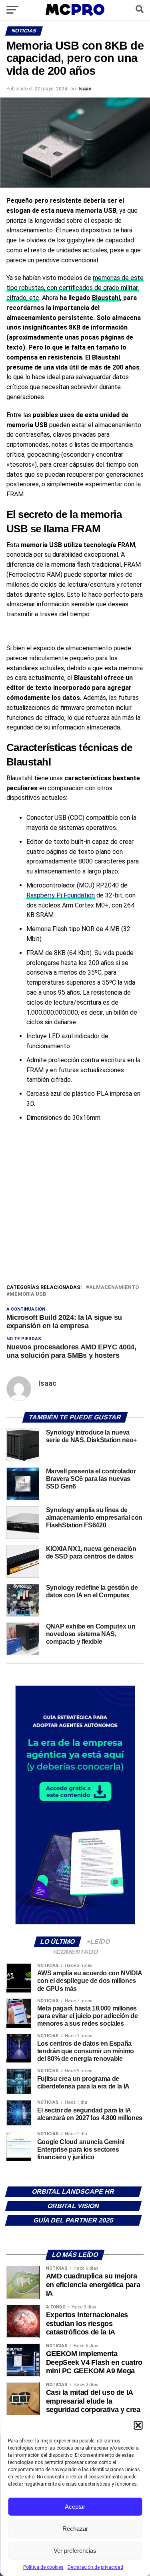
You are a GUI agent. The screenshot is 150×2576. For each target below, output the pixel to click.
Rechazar (75, 2529)
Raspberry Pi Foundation (61, 895)
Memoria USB (28, 1294)
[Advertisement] (75, 1204)
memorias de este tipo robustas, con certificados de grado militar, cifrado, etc (75, 288)
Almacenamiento (114, 1288)
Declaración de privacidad (95, 2567)
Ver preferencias (75, 2551)
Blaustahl (106, 298)
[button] (138, 2425)
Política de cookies (43, 2567)
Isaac (85, 89)
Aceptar (75, 2507)
